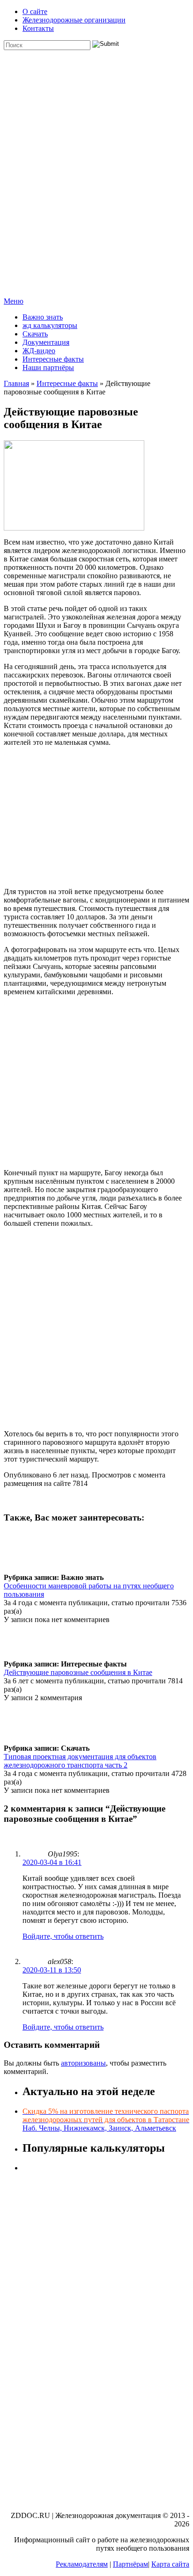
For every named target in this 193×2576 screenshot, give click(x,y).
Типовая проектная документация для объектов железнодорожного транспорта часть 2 (80, 1761)
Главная (16, 383)
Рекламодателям (82, 2564)
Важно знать (43, 317)
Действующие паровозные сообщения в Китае (78, 1672)
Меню (14, 301)
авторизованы (83, 2063)
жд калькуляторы (50, 325)
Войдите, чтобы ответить (63, 1936)
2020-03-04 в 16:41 (52, 1862)
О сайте (35, 11)
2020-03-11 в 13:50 (52, 1970)
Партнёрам (130, 2564)
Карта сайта (170, 2564)
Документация (46, 342)
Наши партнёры (48, 367)
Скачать (35, 334)
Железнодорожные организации (74, 20)
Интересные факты (53, 359)
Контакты (38, 28)
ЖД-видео (39, 351)
